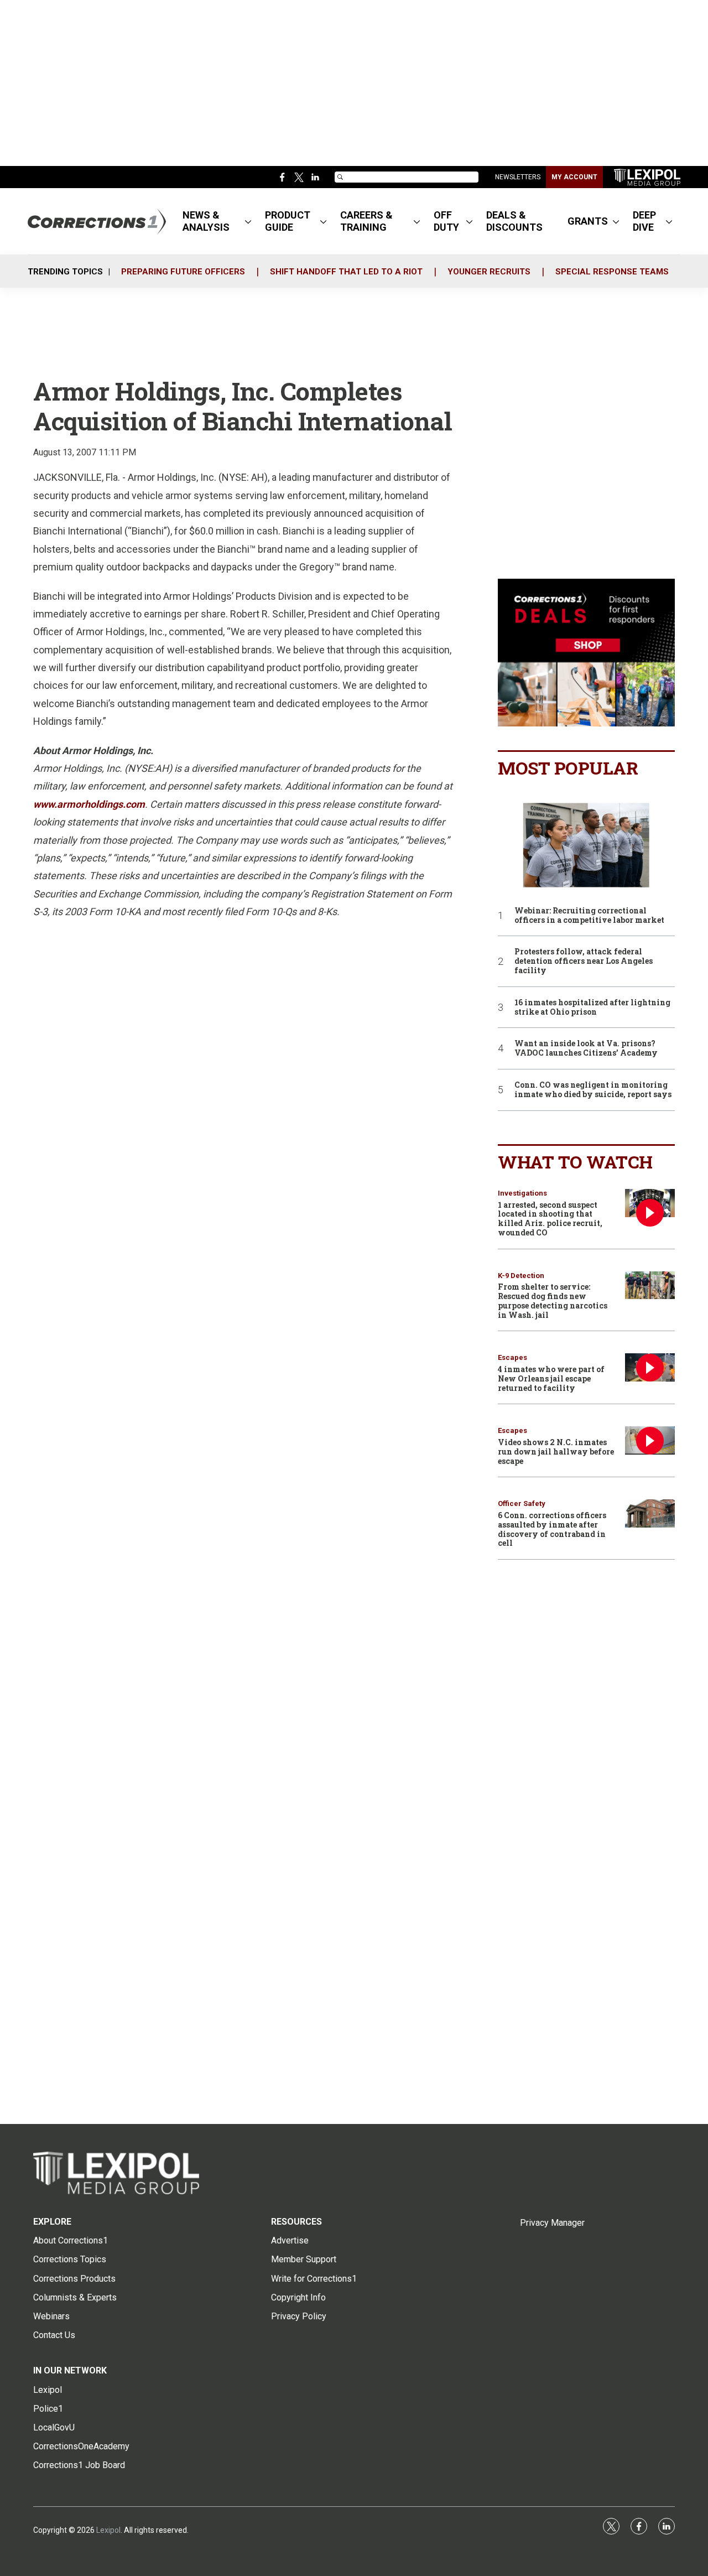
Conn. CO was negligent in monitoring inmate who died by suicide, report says (593, 1090)
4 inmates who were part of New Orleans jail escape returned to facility (551, 1378)
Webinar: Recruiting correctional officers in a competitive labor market (589, 916)
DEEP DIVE (644, 221)
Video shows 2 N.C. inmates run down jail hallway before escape (556, 1451)
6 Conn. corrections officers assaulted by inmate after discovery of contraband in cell (552, 1529)
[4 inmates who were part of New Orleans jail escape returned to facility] (650, 1367)
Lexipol (108, 2530)
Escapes (512, 1357)
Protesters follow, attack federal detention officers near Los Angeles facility (584, 961)
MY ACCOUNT (574, 177)
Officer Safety (522, 1503)
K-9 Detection (521, 1276)
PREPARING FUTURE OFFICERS (183, 272)
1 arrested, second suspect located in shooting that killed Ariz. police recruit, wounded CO (550, 1219)
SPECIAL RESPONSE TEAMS (612, 272)
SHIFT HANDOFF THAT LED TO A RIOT (346, 272)
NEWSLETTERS (518, 177)
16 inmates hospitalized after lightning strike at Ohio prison (592, 1007)
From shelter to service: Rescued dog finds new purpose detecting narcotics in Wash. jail (553, 1300)
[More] (248, 221)
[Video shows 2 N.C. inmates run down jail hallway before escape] (650, 1440)
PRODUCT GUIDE (288, 221)
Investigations (522, 1193)
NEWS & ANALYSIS (206, 221)
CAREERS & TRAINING (366, 221)
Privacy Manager (552, 2223)
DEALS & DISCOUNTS (514, 221)
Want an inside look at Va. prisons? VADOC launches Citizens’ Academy (586, 1048)
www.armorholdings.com (89, 804)
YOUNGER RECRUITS (489, 272)
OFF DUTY (446, 221)
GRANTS (588, 221)
